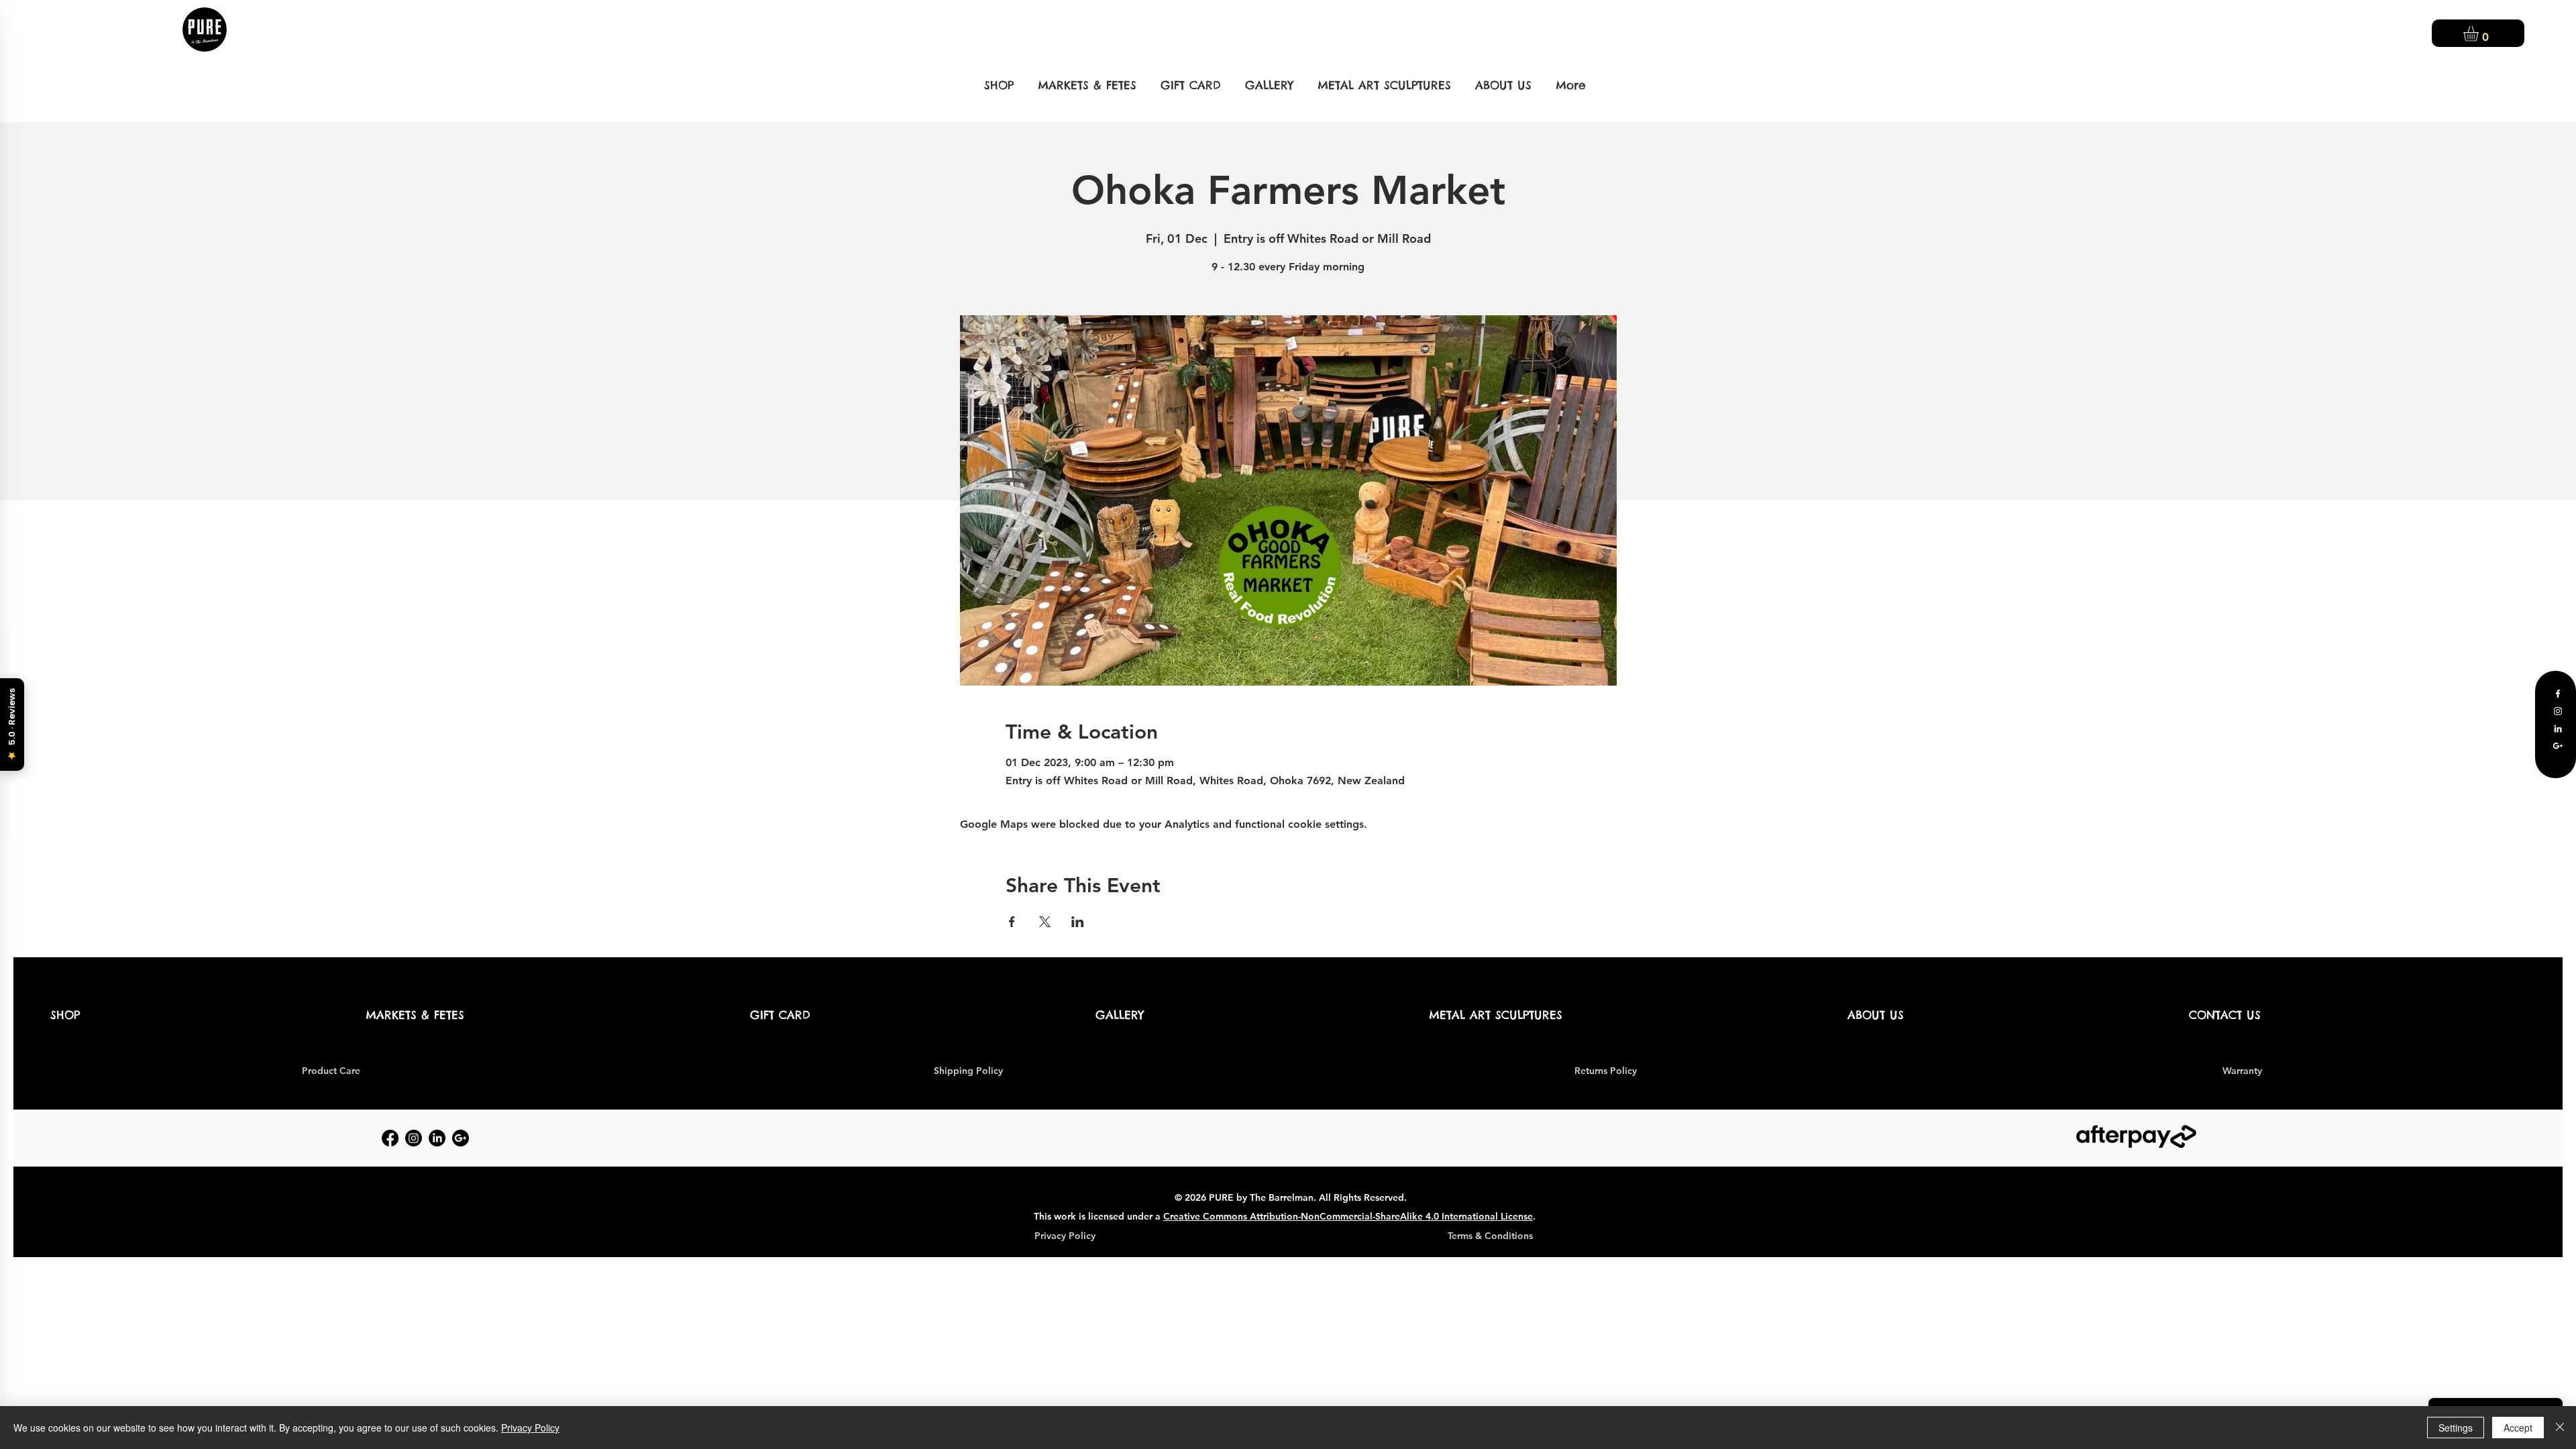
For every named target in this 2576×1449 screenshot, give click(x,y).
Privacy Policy (530, 1428)
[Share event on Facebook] (1012, 922)
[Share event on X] (1045, 922)
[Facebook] (2558, 694)
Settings (2456, 1428)
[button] (2480, 34)
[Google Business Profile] (2558, 746)
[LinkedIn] (2558, 729)
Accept (2518, 1428)
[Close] (2560, 1428)
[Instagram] (2558, 711)
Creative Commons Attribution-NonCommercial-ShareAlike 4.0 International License (1348, 1216)
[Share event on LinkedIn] (1078, 922)
